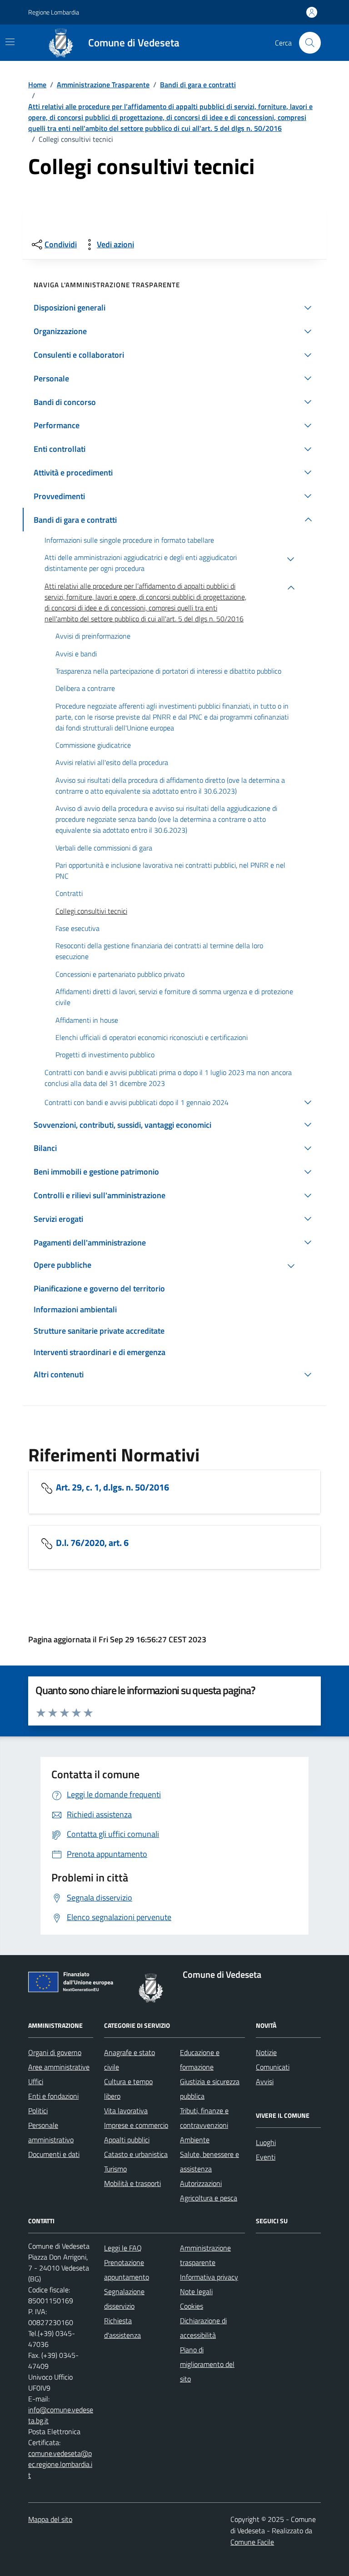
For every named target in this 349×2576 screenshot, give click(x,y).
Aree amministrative (59, 2067)
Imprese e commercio (136, 2125)
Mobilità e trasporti (132, 2183)
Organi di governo (55, 2052)
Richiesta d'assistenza (122, 2328)
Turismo (115, 2169)
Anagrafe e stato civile (130, 2060)
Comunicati (273, 2067)
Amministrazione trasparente (205, 2255)
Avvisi (265, 2081)
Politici (38, 2111)
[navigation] (10, 42)
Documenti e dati (54, 2154)
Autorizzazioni (201, 2183)
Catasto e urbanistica (136, 2154)
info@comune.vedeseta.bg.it (61, 2415)
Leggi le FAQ (123, 2248)
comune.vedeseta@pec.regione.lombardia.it (60, 2464)
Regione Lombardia (54, 12)
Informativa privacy (209, 2277)
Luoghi (266, 2142)
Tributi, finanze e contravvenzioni (204, 2118)
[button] (174, 308)
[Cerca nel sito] (310, 43)
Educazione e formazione (200, 2060)
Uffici (36, 2081)
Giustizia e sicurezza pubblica (210, 2089)
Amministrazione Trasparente (103, 85)
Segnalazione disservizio (124, 2299)
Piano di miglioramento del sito (207, 2364)
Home (37, 85)
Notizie (266, 2052)
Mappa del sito (50, 2519)
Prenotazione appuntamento (127, 2270)
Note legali (196, 2291)
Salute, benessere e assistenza (209, 2161)
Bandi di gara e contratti (198, 85)
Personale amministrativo (51, 2132)
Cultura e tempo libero (128, 2089)
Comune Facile (252, 2542)
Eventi (266, 2157)
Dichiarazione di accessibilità (203, 2328)
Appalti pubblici (127, 2140)
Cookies (192, 2306)
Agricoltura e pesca (209, 2198)
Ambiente (195, 2140)
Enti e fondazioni (53, 2096)
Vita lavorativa (126, 2111)
